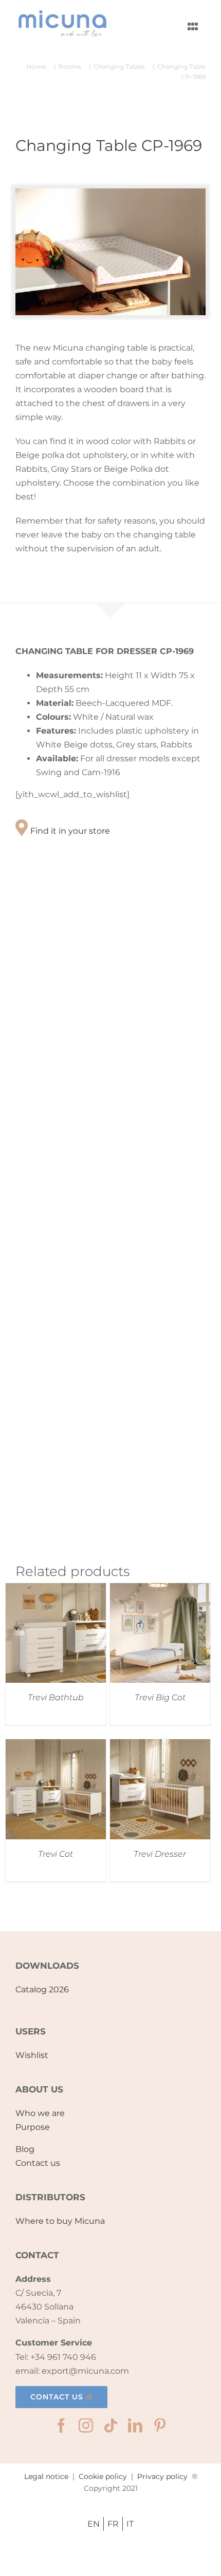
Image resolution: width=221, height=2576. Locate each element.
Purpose (33, 2127)
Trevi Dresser (160, 1854)
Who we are (40, 2113)
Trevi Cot (56, 1854)
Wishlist (32, 2055)
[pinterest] (160, 2426)
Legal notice (46, 2476)
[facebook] (61, 2426)
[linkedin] (135, 2426)
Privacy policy (162, 2476)
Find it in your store (70, 831)
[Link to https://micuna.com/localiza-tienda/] (22, 828)
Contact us (38, 2163)
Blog (25, 2149)
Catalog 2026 (42, 1989)
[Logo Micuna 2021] (62, 13)
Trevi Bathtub (56, 1697)
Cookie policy (103, 2476)
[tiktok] (110, 2426)
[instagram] (86, 2426)
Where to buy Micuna (60, 2221)
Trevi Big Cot (160, 1697)
